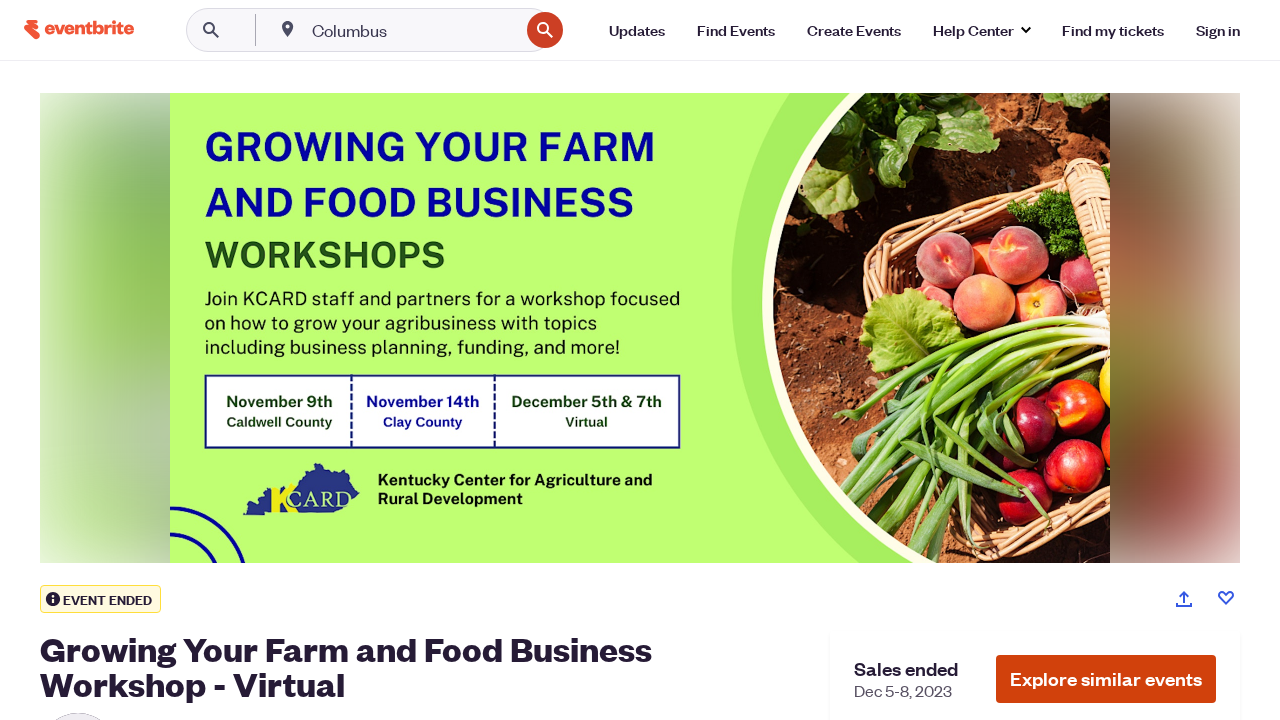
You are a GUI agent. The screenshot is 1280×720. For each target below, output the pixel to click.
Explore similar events (1106, 678)
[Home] (79, 29)
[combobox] (413, 30)
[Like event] (1226, 598)
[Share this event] (1184, 599)
